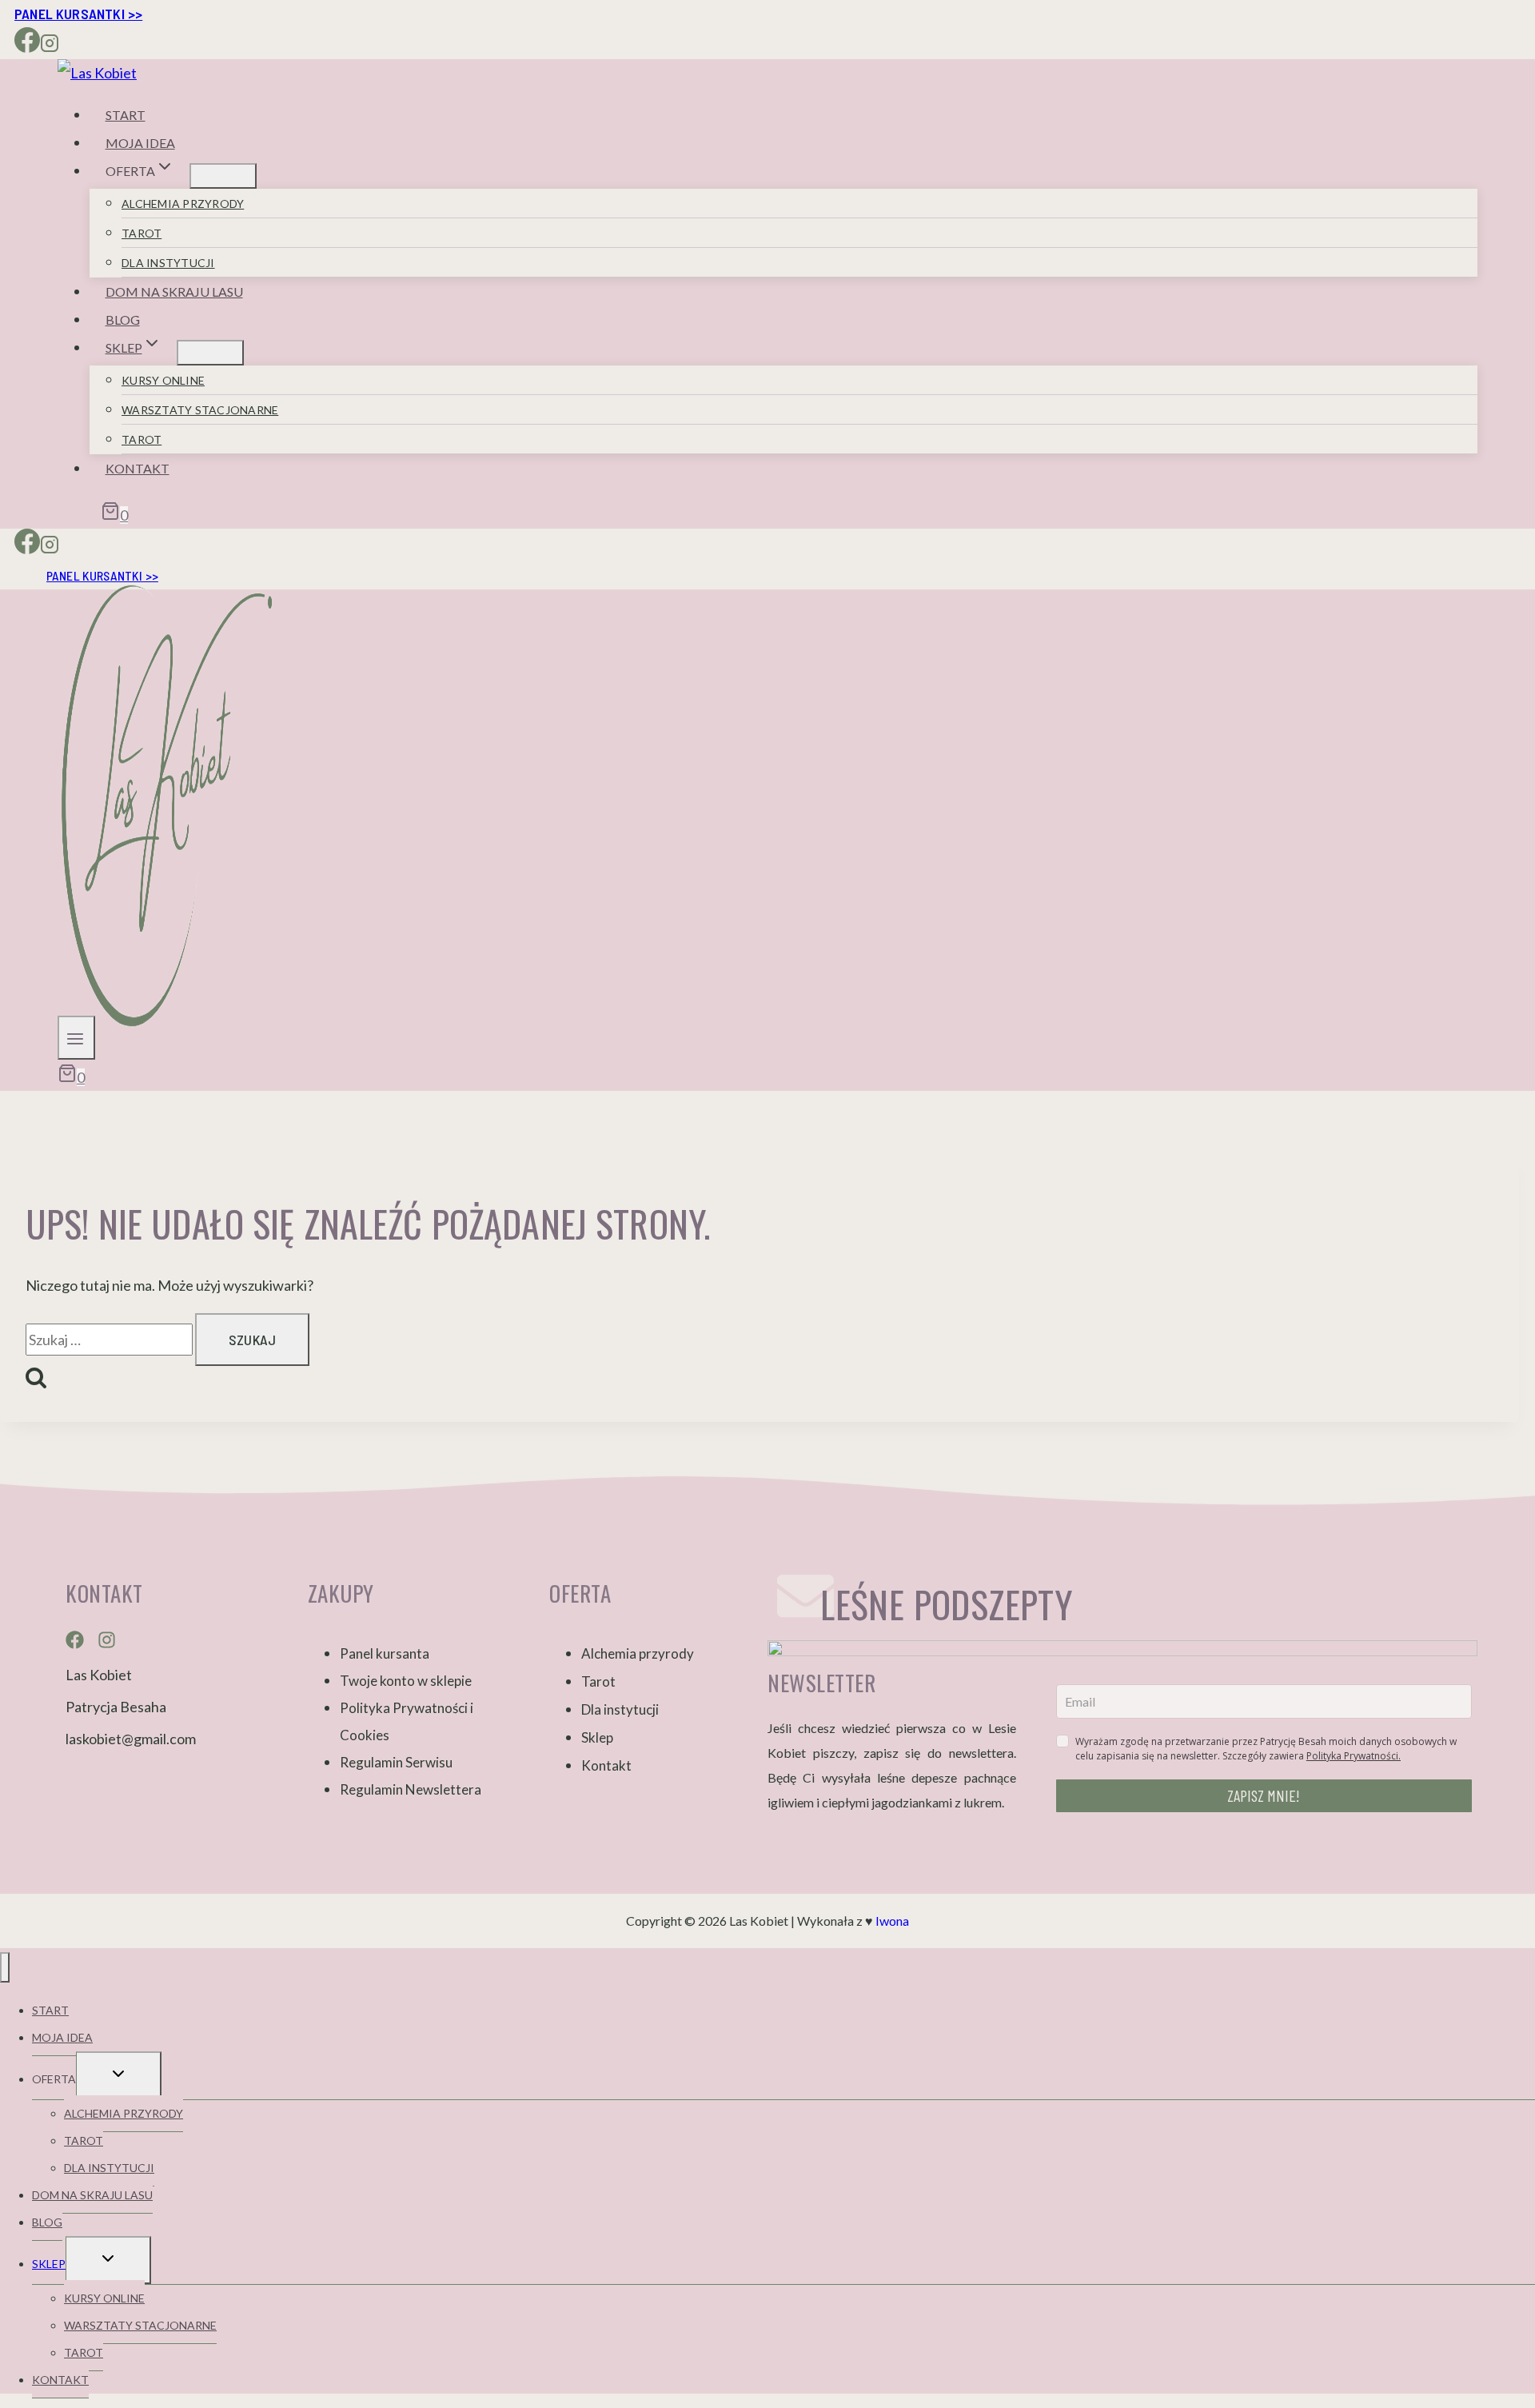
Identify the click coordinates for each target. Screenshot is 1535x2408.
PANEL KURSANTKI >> (78, 14)
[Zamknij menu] (5, 1967)
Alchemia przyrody (183, 204)
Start (126, 115)
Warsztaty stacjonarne (200, 410)
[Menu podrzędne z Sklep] (210, 353)
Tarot (142, 233)
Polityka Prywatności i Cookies (407, 1721)
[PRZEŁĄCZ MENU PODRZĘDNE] (119, 2075)
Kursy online (163, 380)
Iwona (892, 1921)
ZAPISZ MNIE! (1264, 1795)
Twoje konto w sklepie (406, 1681)
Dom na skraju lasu (174, 292)
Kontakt (138, 468)
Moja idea (140, 143)
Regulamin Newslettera (411, 1789)
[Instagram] (50, 46)
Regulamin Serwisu (396, 1762)
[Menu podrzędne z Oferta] (223, 176)
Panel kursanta (385, 1653)
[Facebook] (27, 46)
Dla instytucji (168, 263)
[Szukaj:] (110, 1340)
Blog (123, 319)
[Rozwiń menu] (76, 1038)
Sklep (597, 1737)
